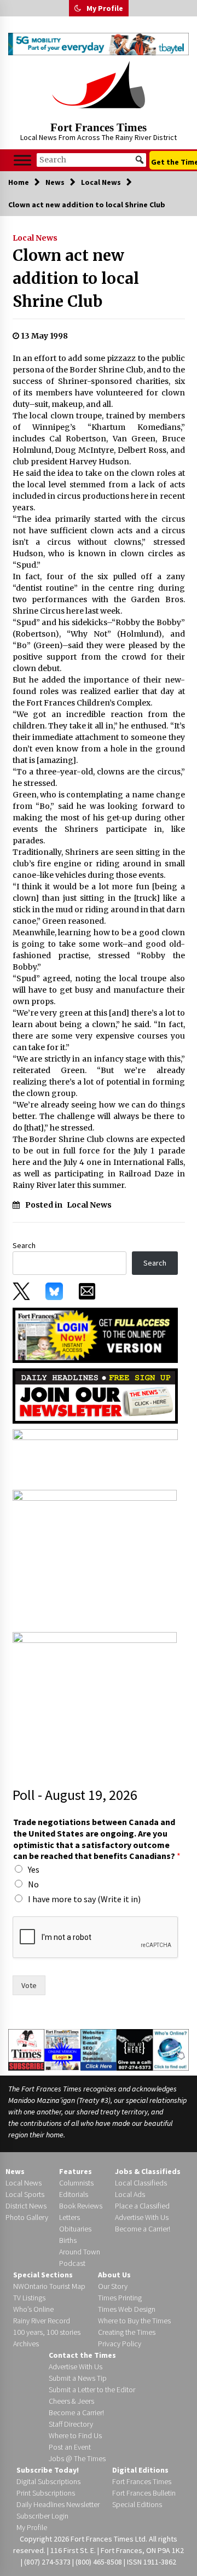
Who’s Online (33, 2309)
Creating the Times (127, 2332)
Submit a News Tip (78, 2378)
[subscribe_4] (95, 1395)
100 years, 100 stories (47, 2332)
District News (26, 2206)
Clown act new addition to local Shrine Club (76, 278)
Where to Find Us (75, 2435)
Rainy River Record (42, 2321)
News (15, 2171)
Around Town (80, 2252)
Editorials (74, 2194)
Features (76, 2171)
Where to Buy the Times (134, 2321)
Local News (35, 238)
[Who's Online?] (171, 2049)
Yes (34, 1869)
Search (24, 1245)
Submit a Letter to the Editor (92, 2389)
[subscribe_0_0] (95, 1334)
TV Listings (29, 2298)
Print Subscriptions (46, 2493)
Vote (29, 1985)
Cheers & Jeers (71, 2401)
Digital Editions (140, 2470)
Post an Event (70, 2447)
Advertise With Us (142, 2217)
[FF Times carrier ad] (95, 1699)
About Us (114, 2275)
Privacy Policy (120, 2344)
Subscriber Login (42, 2516)
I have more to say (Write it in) (84, 1899)
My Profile (105, 8)
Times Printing (120, 2298)
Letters (69, 2217)
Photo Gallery (27, 2217)
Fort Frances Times (99, 127)
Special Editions (137, 2504)
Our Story (113, 2286)
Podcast (72, 2263)
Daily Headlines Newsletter (58, 2504)
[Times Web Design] (99, 2049)
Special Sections (43, 2275)
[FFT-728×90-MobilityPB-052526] (99, 44)
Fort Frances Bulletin (144, 2493)
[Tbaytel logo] (95, 1558)
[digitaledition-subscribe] (95, 1456)
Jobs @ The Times (77, 2458)
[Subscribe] (26, 2050)
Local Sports (25, 2194)
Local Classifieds (141, 2183)
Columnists (76, 2183)
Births (68, 2240)
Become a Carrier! (143, 2229)
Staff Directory (71, 2424)
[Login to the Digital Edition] (62, 2049)
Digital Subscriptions (48, 2481)
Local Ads (130, 2194)
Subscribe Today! (48, 2470)
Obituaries (75, 2229)
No (33, 1884)
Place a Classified (142, 2206)
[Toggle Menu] (22, 160)
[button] (78, 8)
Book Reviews (81, 2206)
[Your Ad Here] (135, 2049)
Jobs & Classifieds (148, 2171)
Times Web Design (127, 2309)
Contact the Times (82, 2355)
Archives (26, 2344)
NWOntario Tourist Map (49, 2286)
